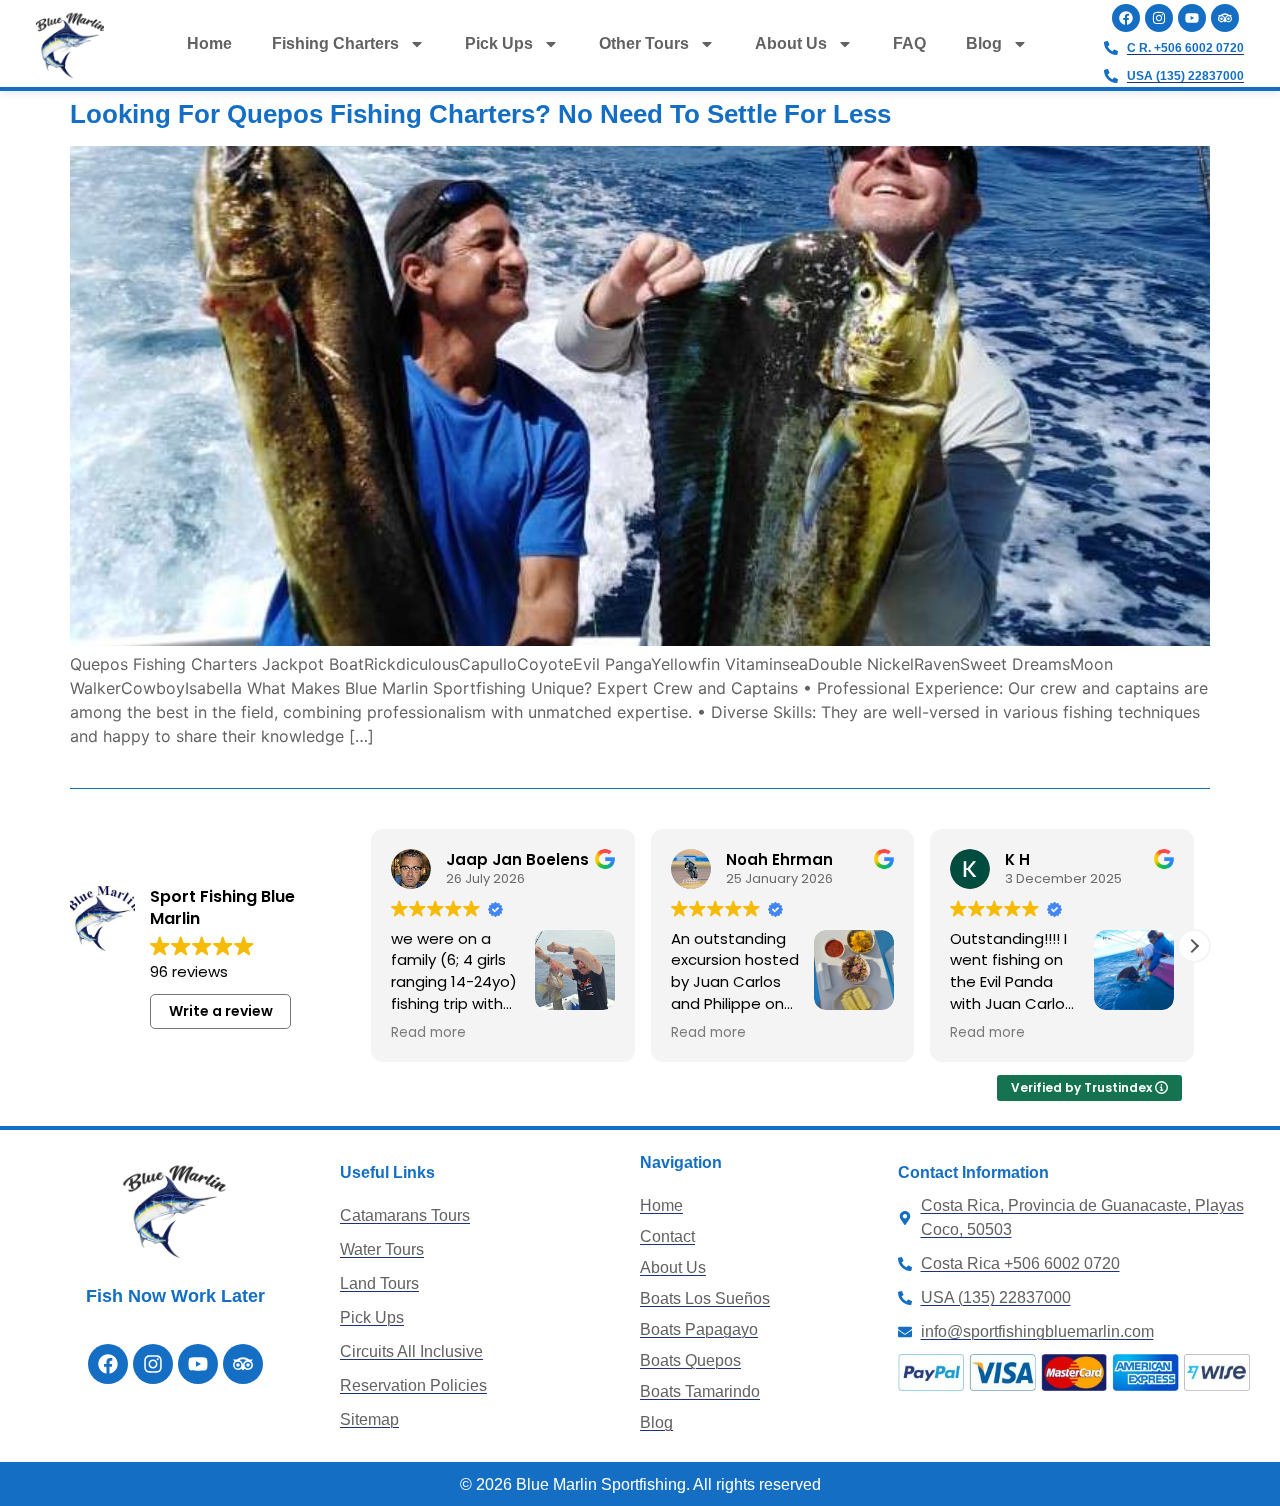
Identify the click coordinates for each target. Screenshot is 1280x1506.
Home (209, 43)
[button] (1194, 946)
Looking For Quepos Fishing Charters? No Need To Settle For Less (480, 114)
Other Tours (644, 43)
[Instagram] (1159, 18)
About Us (791, 43)
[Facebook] (1126, 18)
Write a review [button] (221, 1011)
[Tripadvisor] (1225, 18)
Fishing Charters (335, 43)
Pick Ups (499, 43)
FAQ (909, 43)
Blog (984, 43)
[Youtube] (1192, 18)
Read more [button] (428, 1033)
